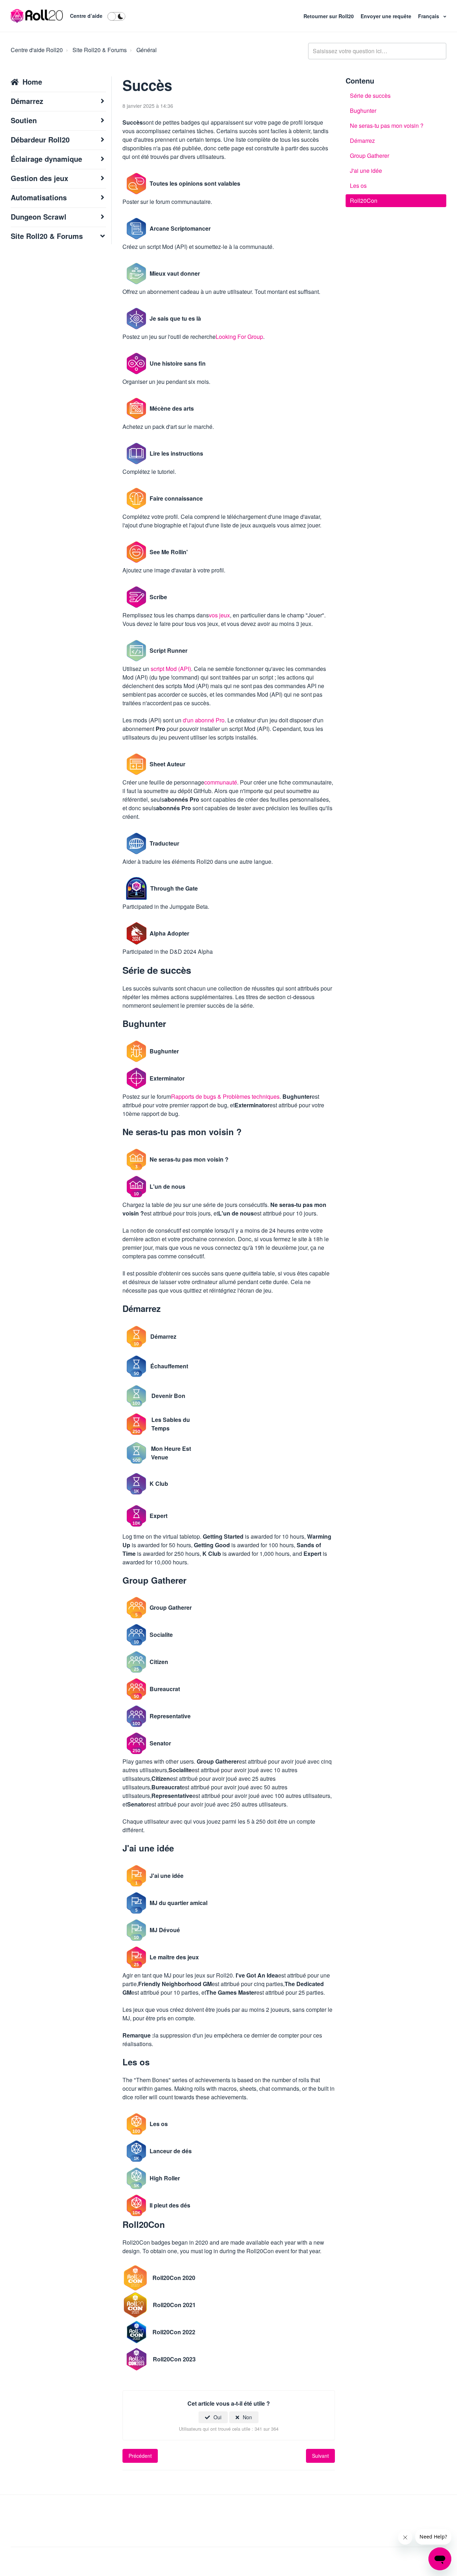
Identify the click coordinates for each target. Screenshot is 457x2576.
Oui (217, 2417)
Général (147, 50)
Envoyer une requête (387, 16)
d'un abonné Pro (204, 720)
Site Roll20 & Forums (100, 50)
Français (429, 16)
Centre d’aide (86, 16)
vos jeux (219, 615)
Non (247, 2417)
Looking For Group (239, 337)
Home (32, 82)
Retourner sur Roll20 (329, 16)
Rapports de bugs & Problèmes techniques (225, 1096)
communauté (221, 782)
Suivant (320, 2456)
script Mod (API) (171, 669)
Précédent (140, 2456)
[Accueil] (37, 16)
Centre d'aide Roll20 (37, 50)
